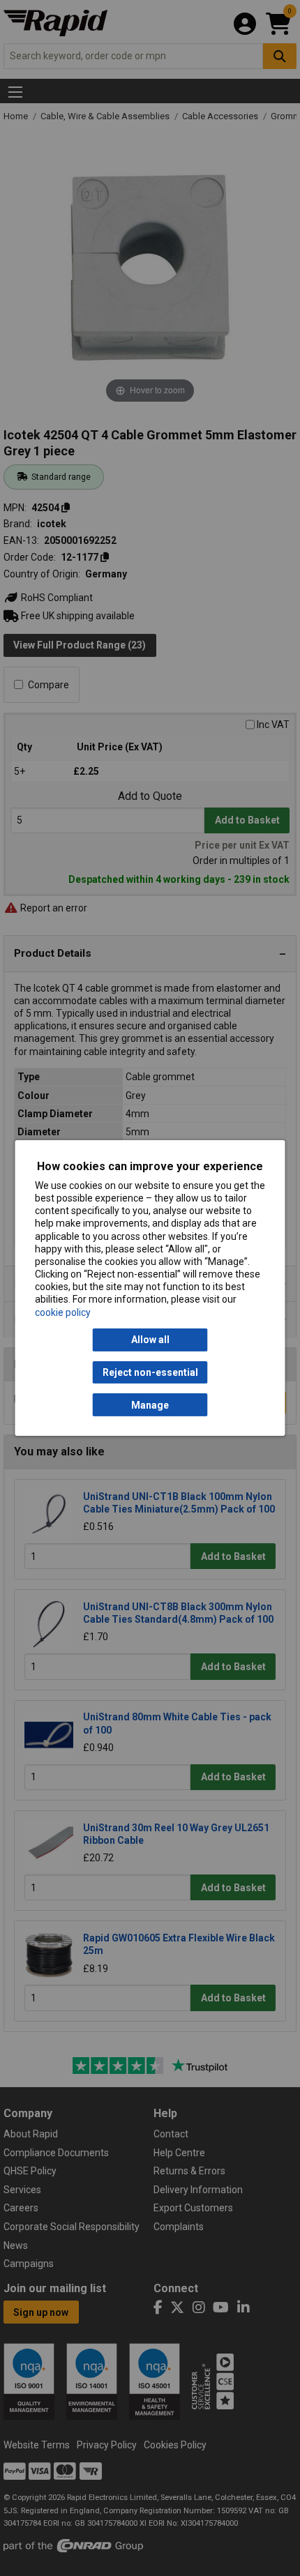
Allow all (150, 1340)
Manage (150, 1405)
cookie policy (63, 1312)
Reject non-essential (150, 1372)
